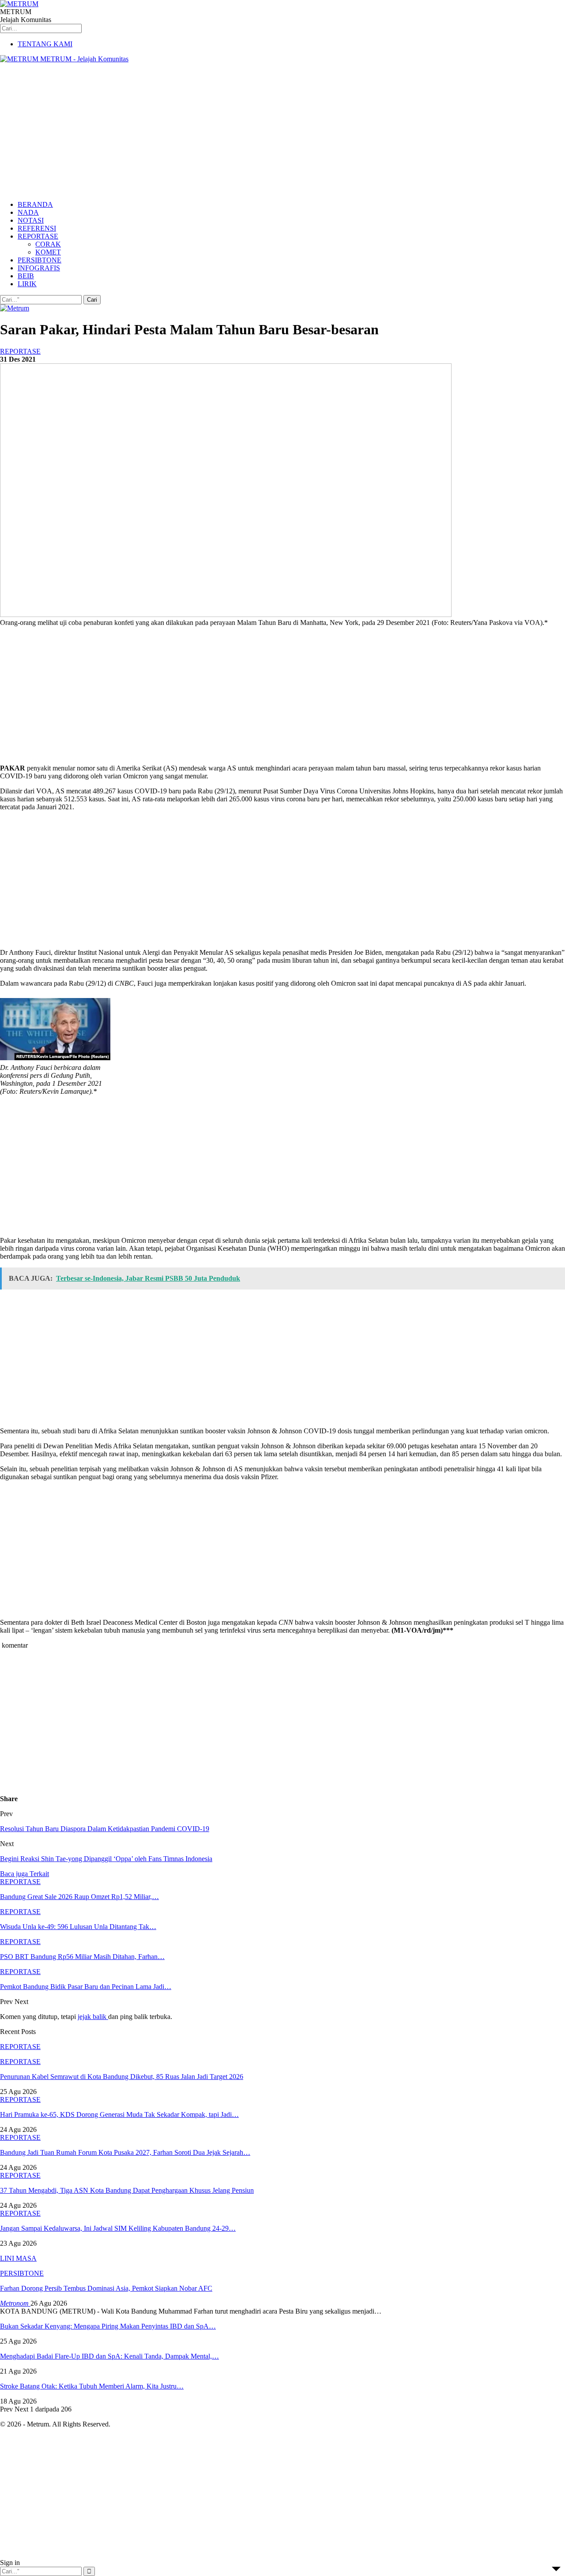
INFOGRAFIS (39, 268)
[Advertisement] (282, 132)
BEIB (26, 276)
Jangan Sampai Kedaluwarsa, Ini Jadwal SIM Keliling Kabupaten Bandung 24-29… (118, 2228)
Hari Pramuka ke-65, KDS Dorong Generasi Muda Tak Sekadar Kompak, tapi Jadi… (119, 2114)
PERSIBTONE (40, 260)
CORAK (48, 244)
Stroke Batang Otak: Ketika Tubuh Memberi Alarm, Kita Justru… (92, 2386)
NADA (28, 212)
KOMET (48, 252)
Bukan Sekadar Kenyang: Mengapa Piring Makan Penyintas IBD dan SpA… (108, 2326)
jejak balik (93, 2017)
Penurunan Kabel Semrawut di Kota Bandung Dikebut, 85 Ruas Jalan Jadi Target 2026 (122, 2077)
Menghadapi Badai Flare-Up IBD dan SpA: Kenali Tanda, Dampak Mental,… (109, 2356)
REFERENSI (37, 228)
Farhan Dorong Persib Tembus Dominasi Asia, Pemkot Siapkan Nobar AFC (106, 2288)
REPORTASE (38, 236)
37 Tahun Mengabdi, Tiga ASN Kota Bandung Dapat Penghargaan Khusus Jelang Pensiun (127, 2190)
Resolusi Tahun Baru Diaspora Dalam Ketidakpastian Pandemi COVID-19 (105, 1829)
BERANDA (35, 204)
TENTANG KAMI (45, 44)
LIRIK (27, 284)
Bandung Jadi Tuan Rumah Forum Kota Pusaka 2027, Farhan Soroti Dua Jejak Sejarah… (125, 2152)
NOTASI (31, 220)
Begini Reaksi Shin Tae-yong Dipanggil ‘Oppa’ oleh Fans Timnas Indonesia (106, 1859)
